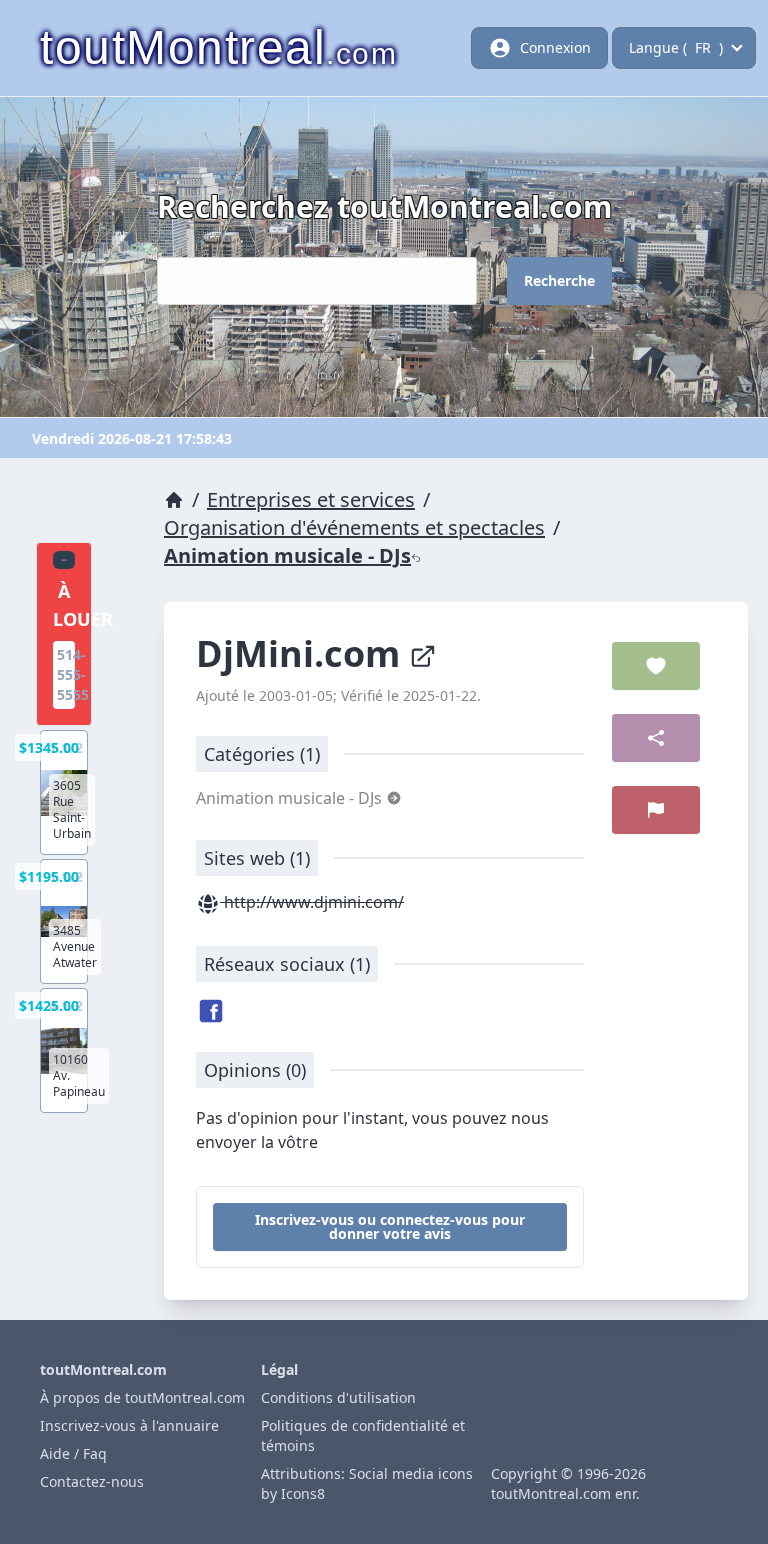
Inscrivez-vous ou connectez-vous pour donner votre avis (390, 1226)
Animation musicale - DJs (287, 555)
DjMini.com (302, 653)
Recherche (559, 280)
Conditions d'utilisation (338, 1397)
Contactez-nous (92, 1481)
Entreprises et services (311, 499)
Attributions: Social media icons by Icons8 (367, 1483)
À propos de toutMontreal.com (142, 1397)
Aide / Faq (73, 1453)
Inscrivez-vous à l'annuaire (129, 1425)
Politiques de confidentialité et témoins (363, 1435)
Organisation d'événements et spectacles (354, 527)
